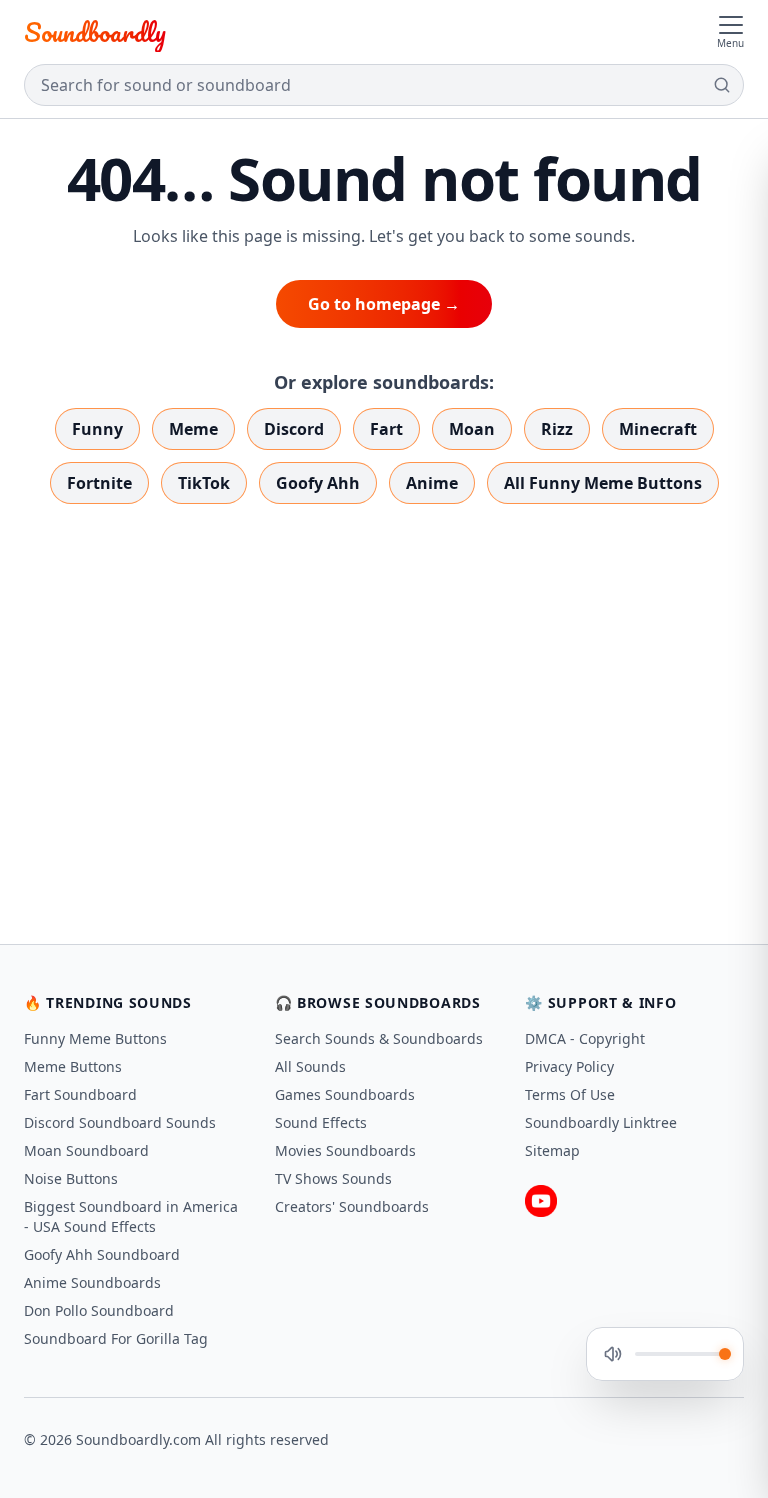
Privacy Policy (569, 1066)
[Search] (722, 85)
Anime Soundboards (92, 1282)
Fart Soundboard (80, 1094)
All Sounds (310, 1066)
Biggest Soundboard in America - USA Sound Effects (131, 1216)
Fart (386, 429)
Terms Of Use (570, 1094)
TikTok (204, 483)
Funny (97, 429)
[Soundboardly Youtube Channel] (541, 1201)
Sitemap (552, 1150)
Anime (432, 483)
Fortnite (99, 483)
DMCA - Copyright (585, 1038)
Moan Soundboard (86, 1150)
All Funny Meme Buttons (603, 483)
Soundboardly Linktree (601, 1122)
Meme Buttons (73, 1066)
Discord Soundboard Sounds (120, 1122)
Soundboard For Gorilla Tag (116, 1338)
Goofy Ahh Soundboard (102, 1254)
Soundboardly (95, 32)
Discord (294, 429)
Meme (193, 429)
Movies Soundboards (345, 1150)
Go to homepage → (384, 304)
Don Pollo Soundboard (99, 1310)
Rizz (557, 429)
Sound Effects (321, 1122)
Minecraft (658, 429)
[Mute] (613, 1354)
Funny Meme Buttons (95, 1038)
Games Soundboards (345, 1094)
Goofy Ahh (318, 483)
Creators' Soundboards (352, 1206)
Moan (472, 429)
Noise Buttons (71, 1178)
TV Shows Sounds (333, 1178)
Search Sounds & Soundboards (379, 1038)
